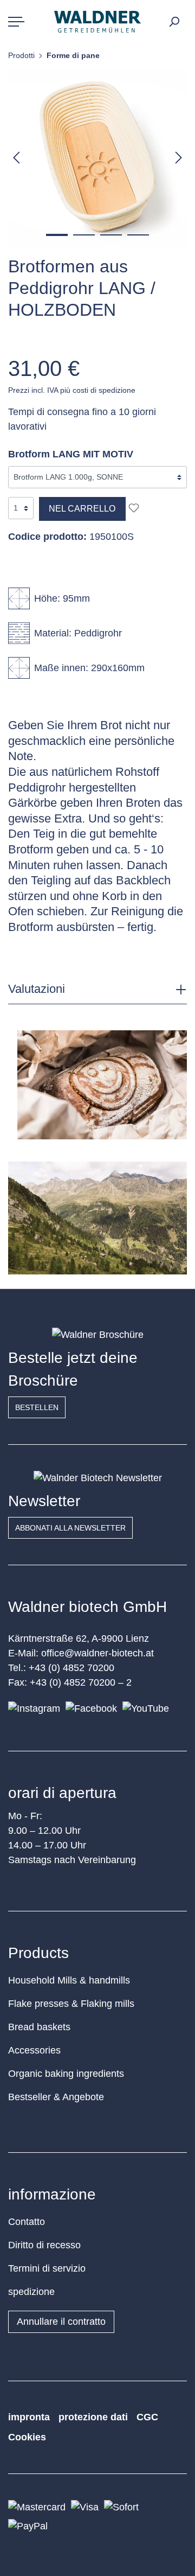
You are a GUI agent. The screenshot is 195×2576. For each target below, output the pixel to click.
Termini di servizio (47, 2268)
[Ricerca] (174, 22)
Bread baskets (39, 2027)
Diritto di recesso (44, 2245)
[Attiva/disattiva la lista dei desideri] (134, 508)
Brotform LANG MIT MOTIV (71, 454)
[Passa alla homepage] (97, 22)
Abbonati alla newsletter (70, 1528)
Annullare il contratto (61, 2322)
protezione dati (93, 2417)
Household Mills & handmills (69, 1980)
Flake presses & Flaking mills (71, 2004)
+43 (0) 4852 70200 (71, 1668)
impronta (29, 2417)
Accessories (34, 2050)
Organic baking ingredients (66, 2074)
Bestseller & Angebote (56, 2097)
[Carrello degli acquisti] (185, 18)
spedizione (31, 2292)
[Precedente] (16, 157)
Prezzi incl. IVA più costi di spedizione (72, 390)
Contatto (27, 2222)
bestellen (37, 1407)
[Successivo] (179, 157)
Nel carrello (82, 509)
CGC (147, 2417)
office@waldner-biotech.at (97, 1653)
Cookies (27, 2437)
